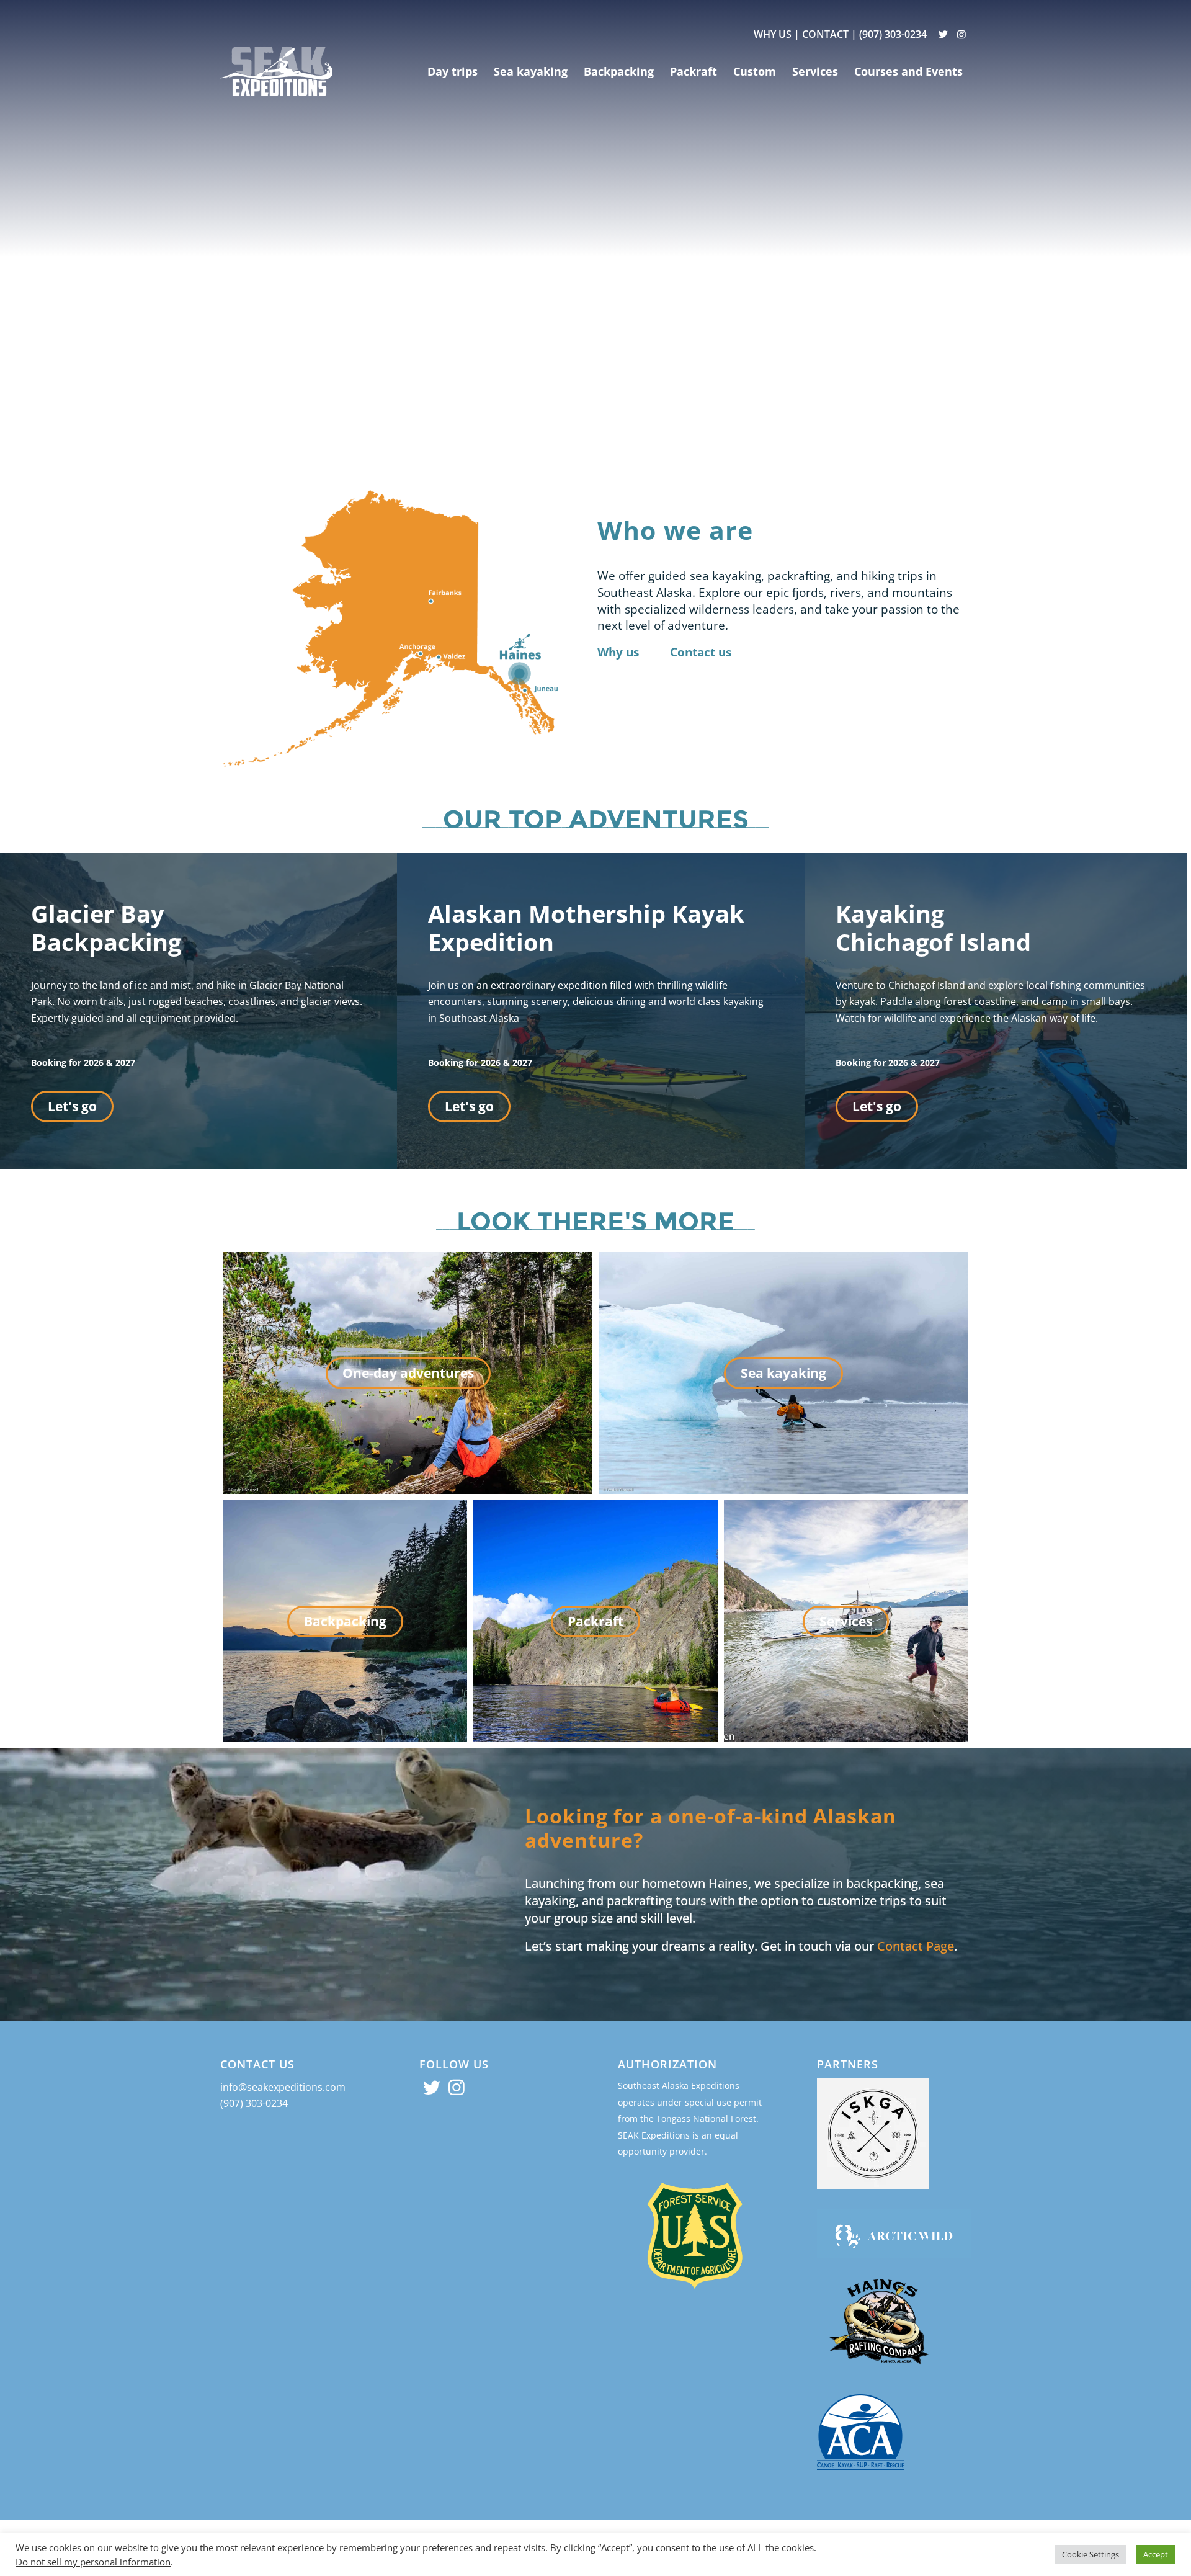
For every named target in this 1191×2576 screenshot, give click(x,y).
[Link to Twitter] (943, 34)
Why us (618, 652)
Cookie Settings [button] (1091, 2554)
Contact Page (916, 1946)
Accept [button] (1156, 2554)
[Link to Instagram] (961, 34)
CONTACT (825, 34)
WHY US (773, 34)
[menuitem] (453, 71)
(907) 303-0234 (893, 34)
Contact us (701, 652)
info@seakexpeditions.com (283, 2087)
